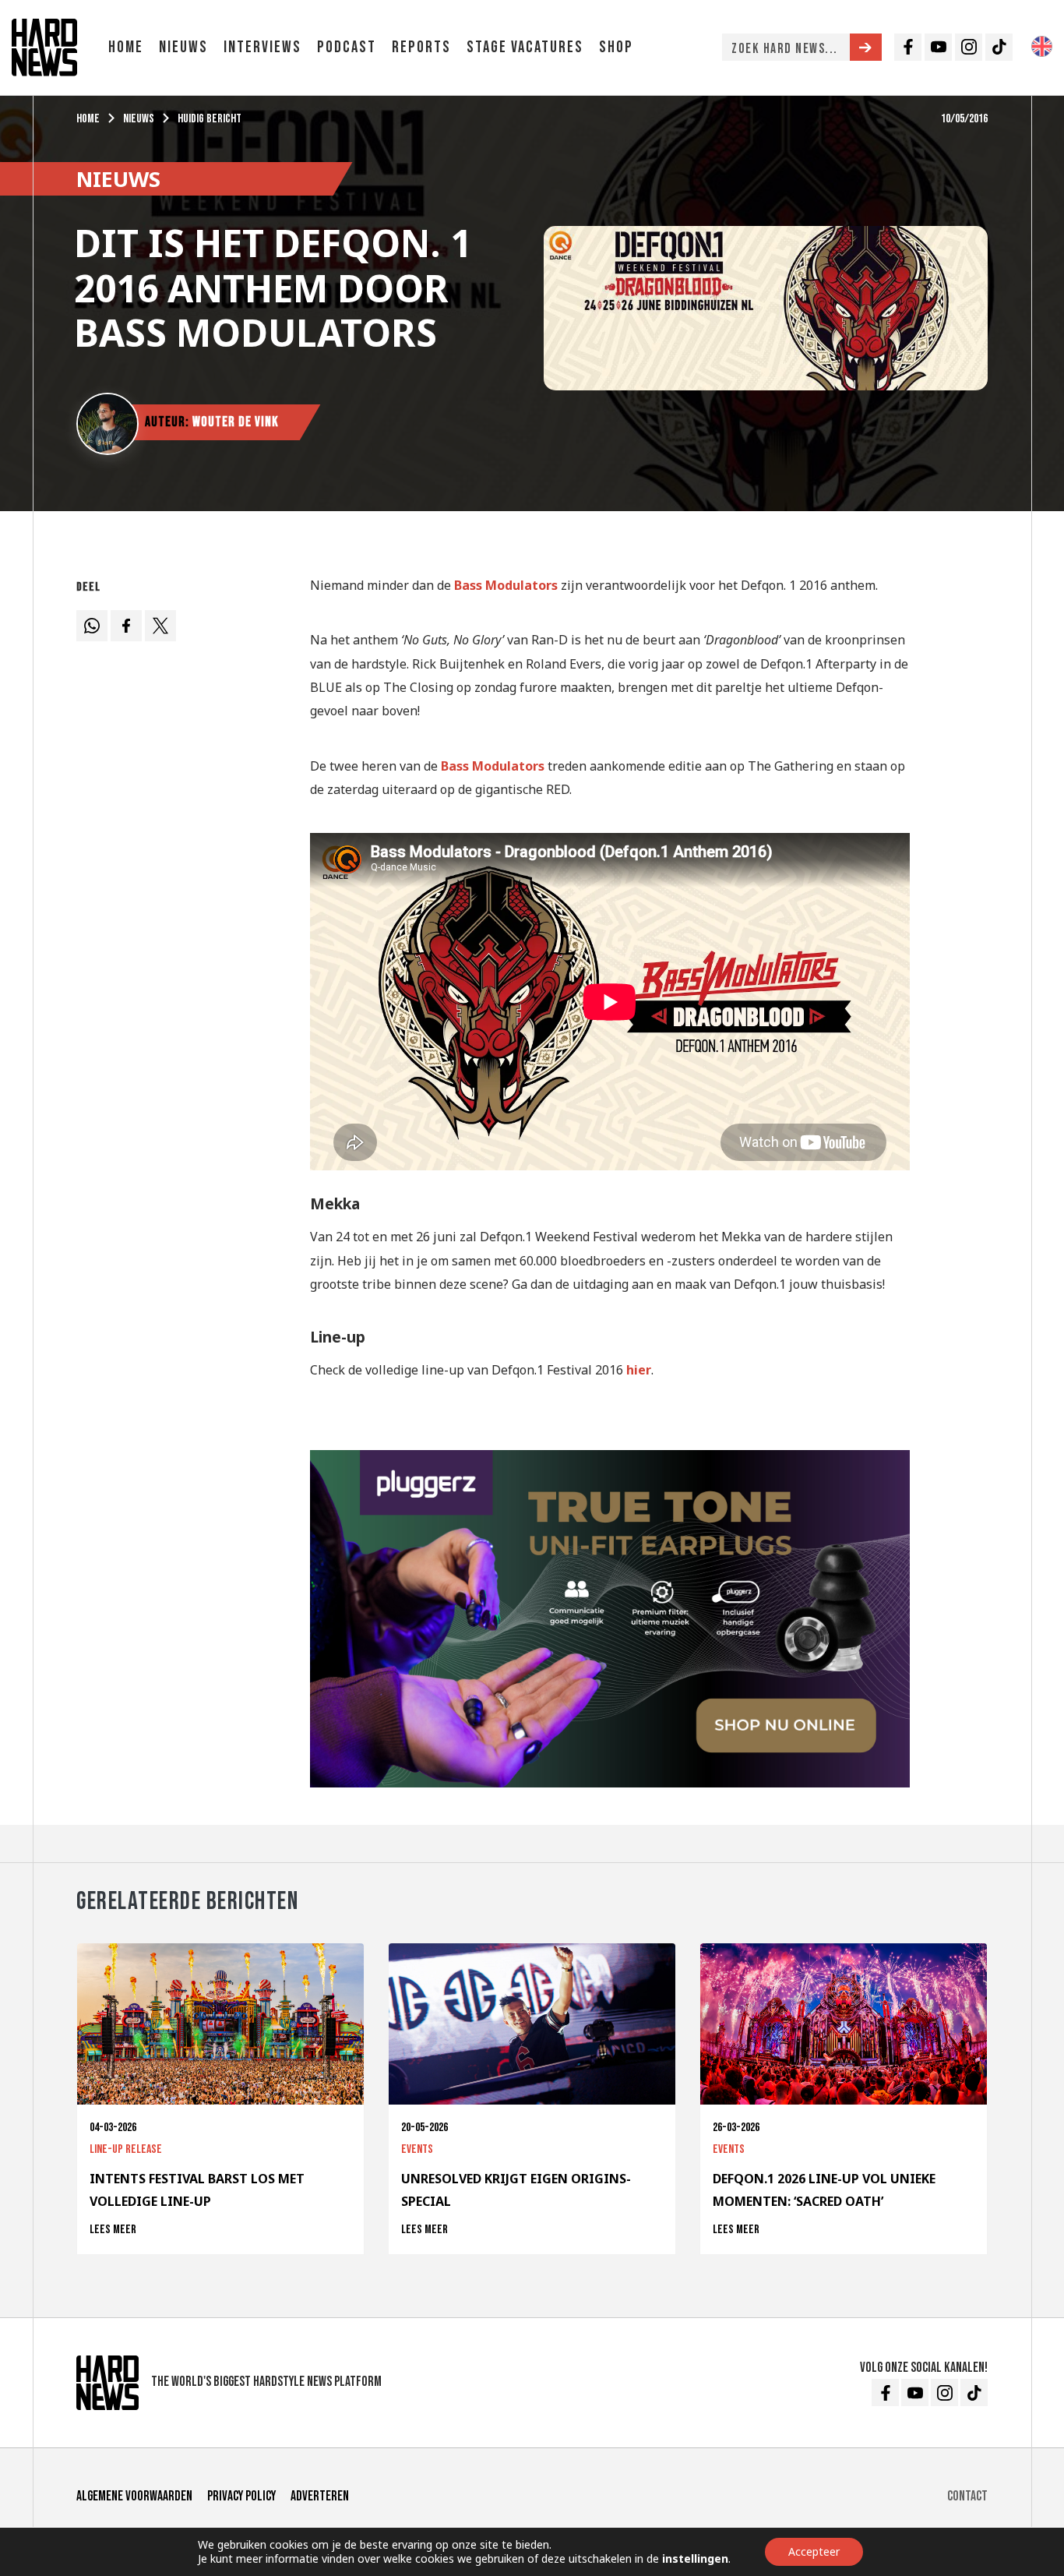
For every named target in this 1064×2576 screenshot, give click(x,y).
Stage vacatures (525, 47)
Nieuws (183, 47)
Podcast (347, 47)
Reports (421, 47)
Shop (616, 47)
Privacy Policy (241, 2496)
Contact (967, 2496)
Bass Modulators (506, 585)
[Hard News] (44, 46)
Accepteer (814, 2551)
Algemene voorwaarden (134, 2496)
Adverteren (320, 2496)
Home (126, 47)
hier (639, 1370)
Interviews (262, 47)
